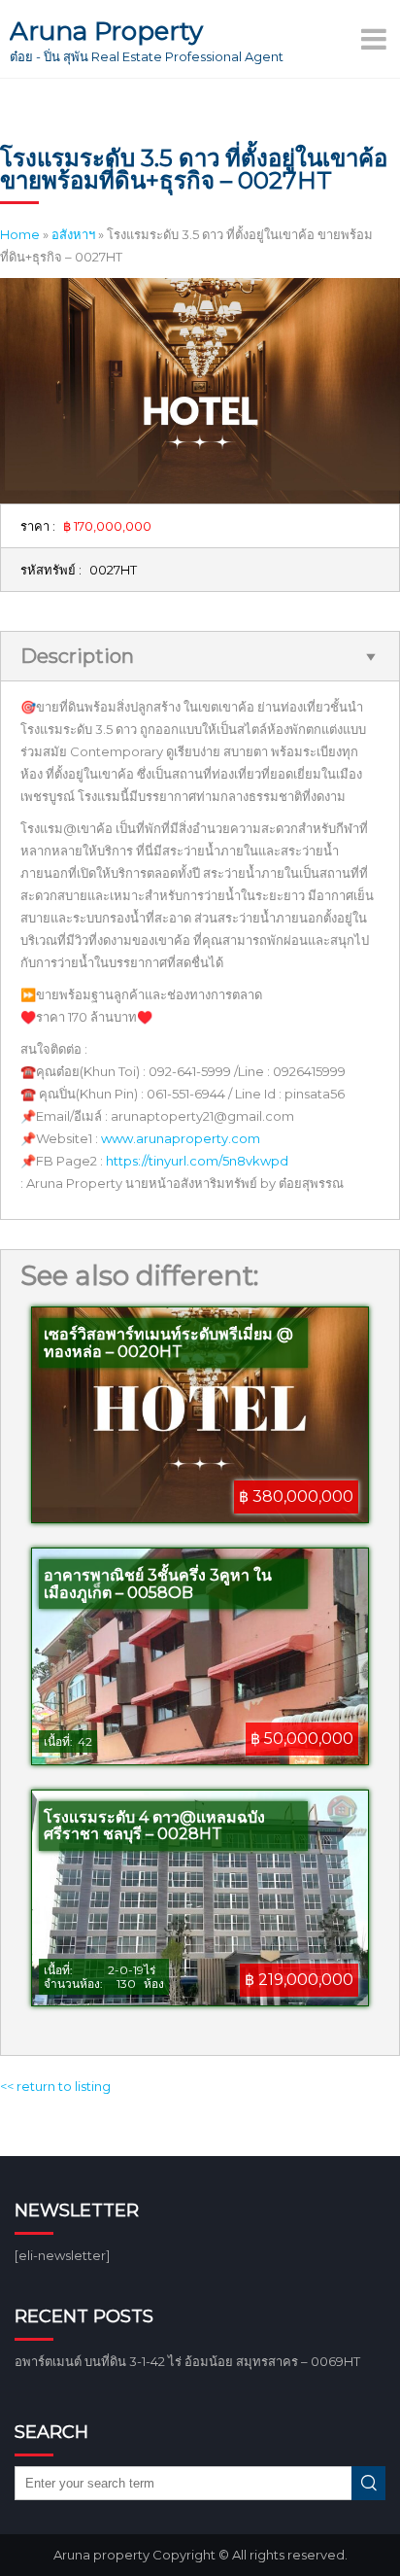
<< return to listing (55, 2086)
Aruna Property (106, 31)
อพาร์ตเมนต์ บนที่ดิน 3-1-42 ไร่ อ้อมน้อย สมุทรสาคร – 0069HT (187, 2361)
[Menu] (376, 39)
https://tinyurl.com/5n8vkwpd (197, 1161)
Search (368, 2483)
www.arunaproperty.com (181, 1138)
